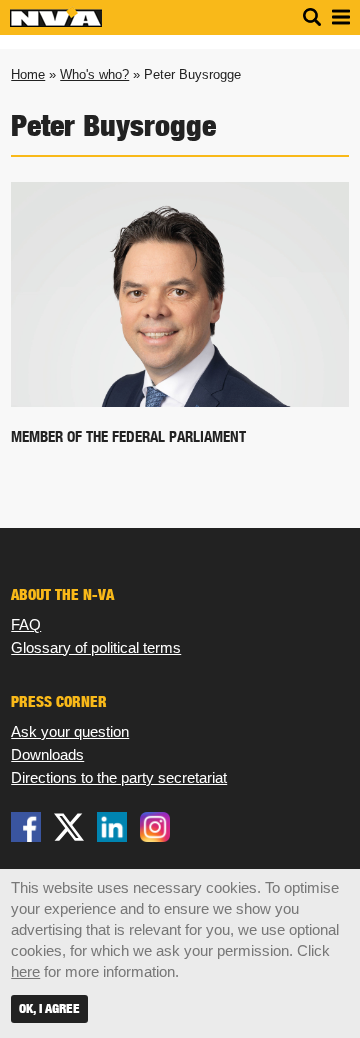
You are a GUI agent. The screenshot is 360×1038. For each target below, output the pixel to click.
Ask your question (70, 731)
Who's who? (94, 74)
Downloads (47, 754)
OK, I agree (49, 1008)
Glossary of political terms (96, 647)
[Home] (56, 22)
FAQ (26, 624)
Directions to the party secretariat (119, 777)
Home (28, 74)
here (25, 971)
